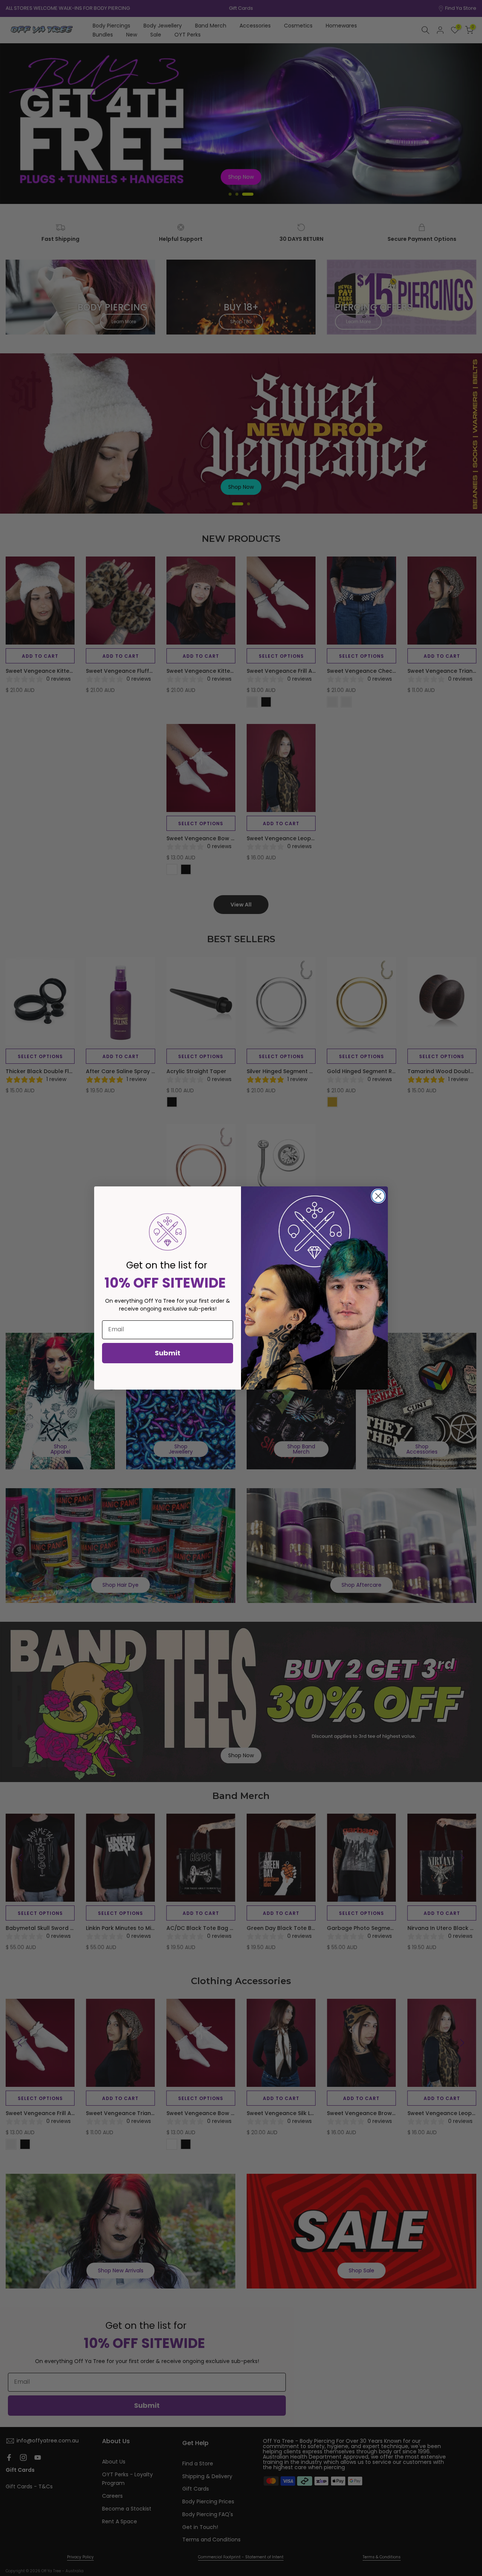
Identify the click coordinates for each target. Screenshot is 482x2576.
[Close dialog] (378, 1196)
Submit (168, 1353)
